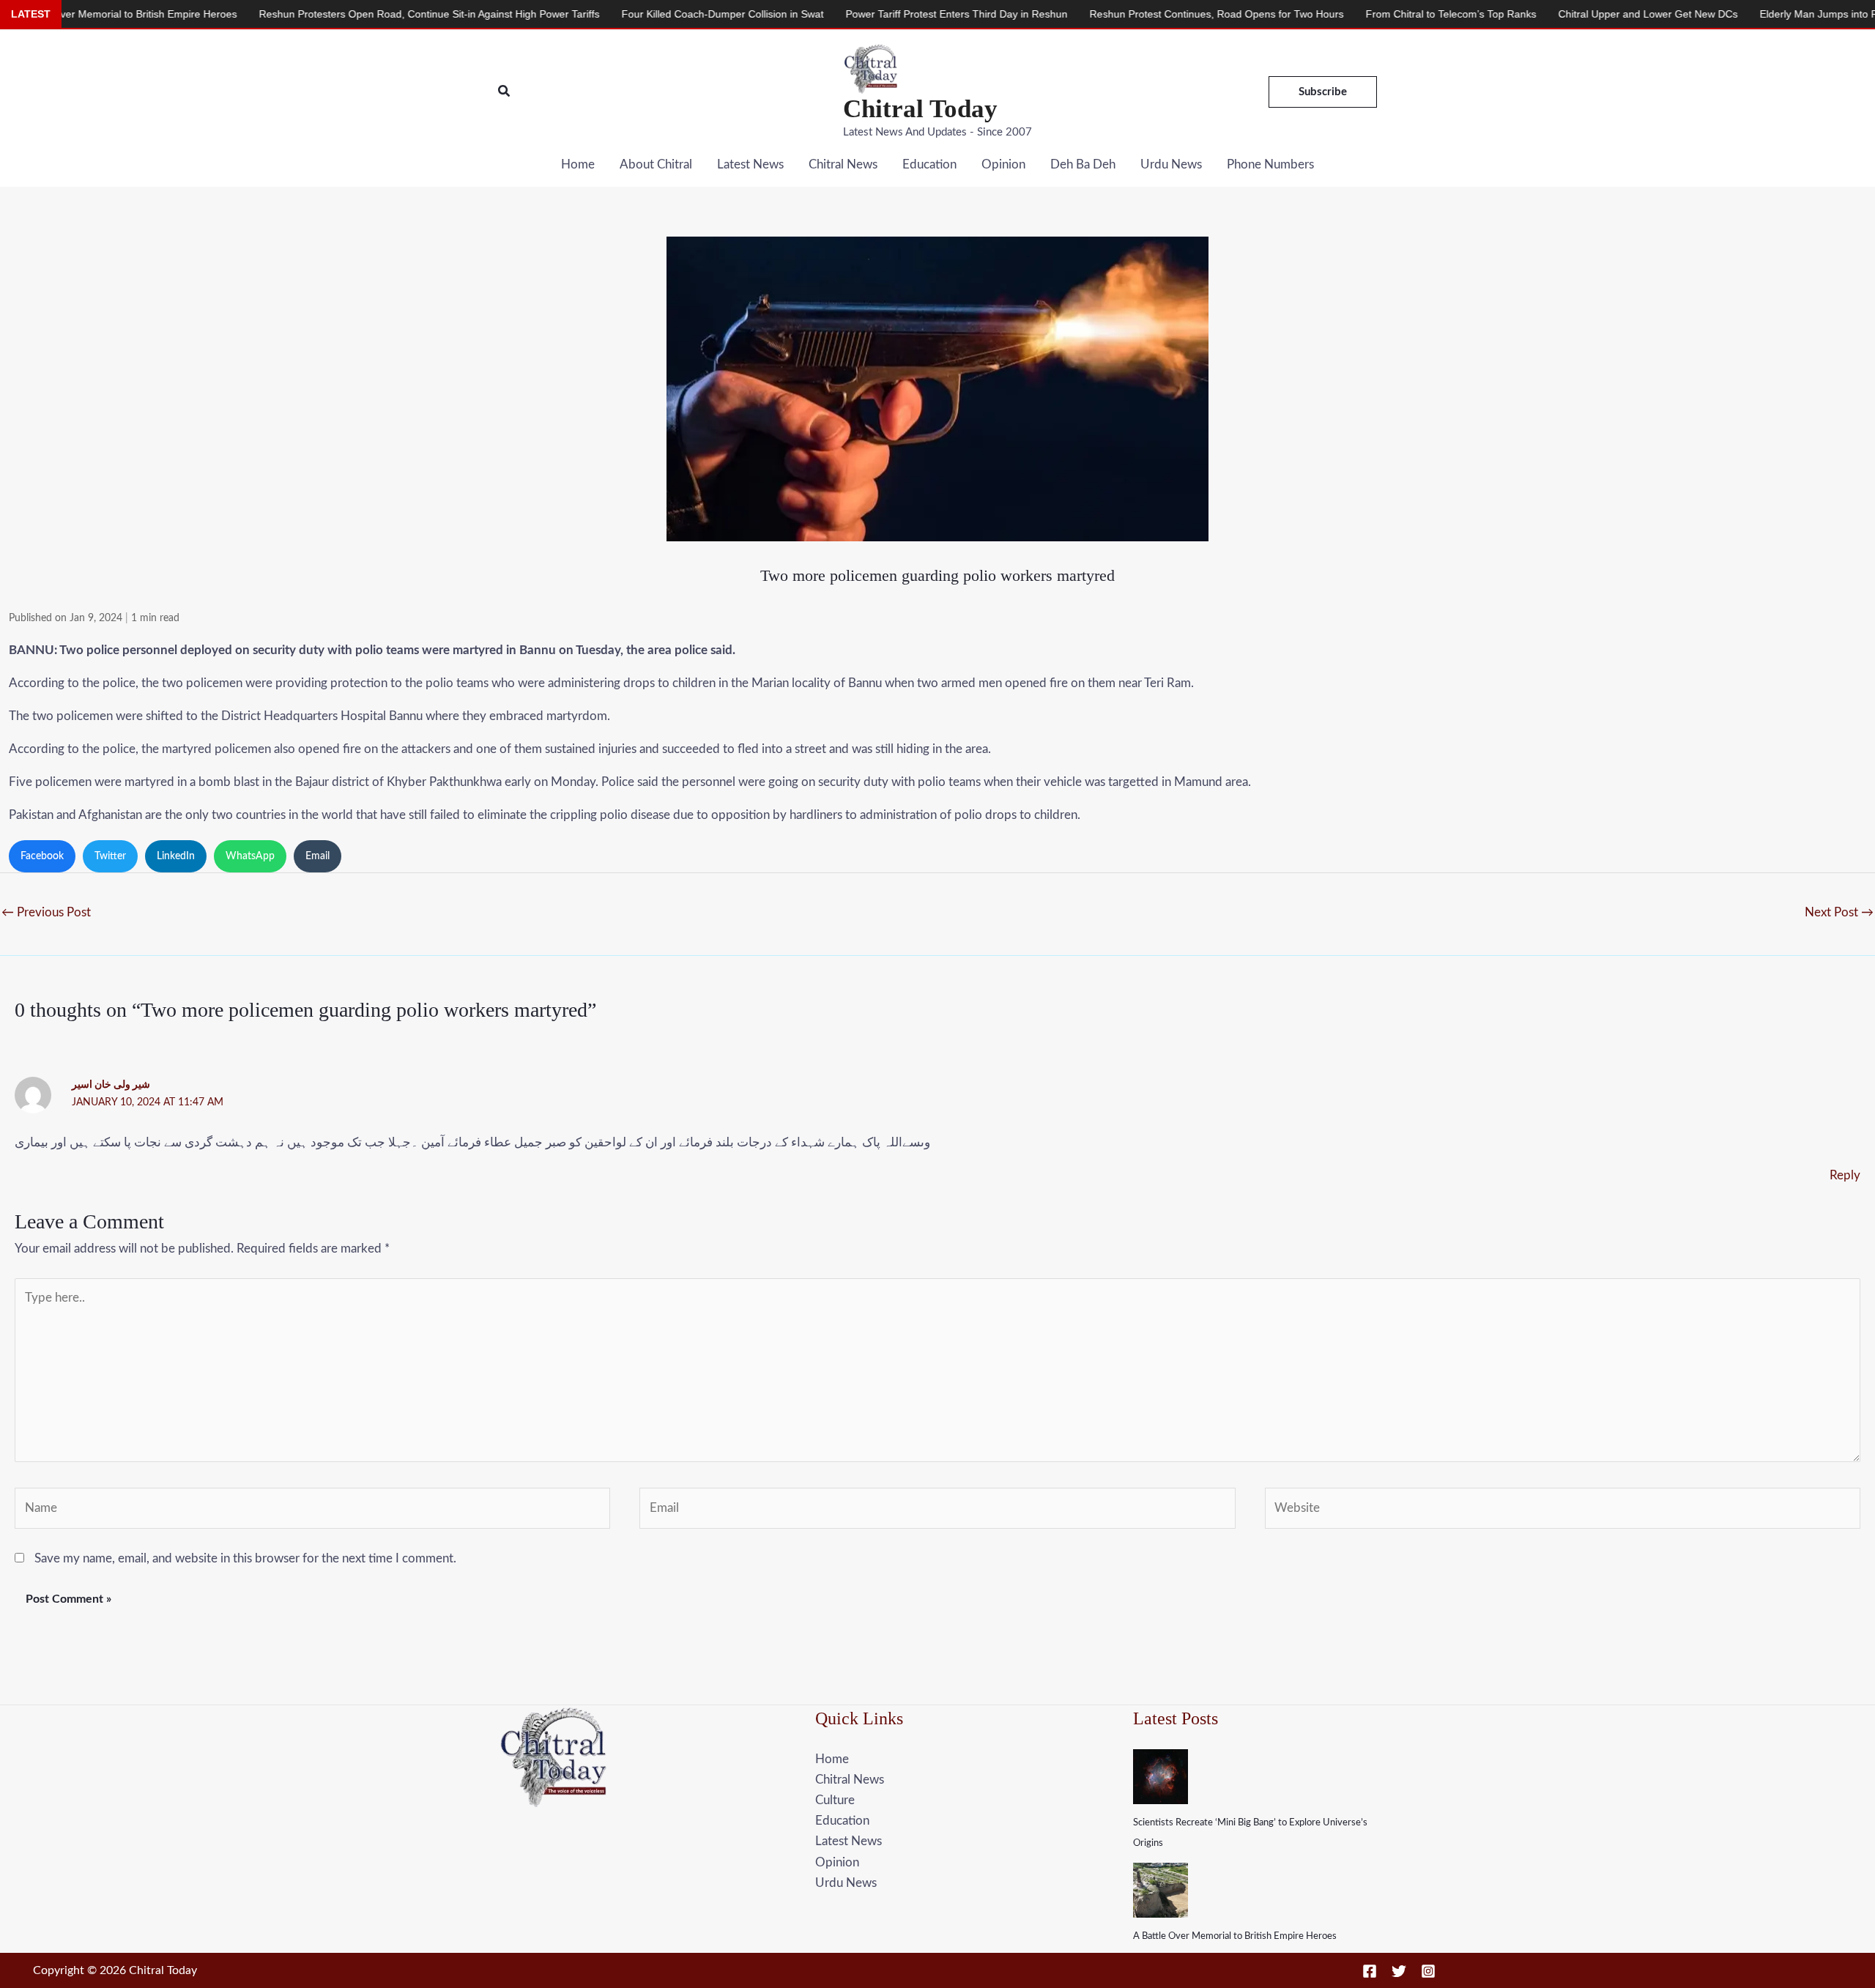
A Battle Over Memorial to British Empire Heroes (1235, 1936)
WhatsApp (250, 856)
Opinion (1003, 164)
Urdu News (1171, 164)
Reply (1845, 1175)
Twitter (110, 856)
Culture (835, 1800)
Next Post (1839, 912)
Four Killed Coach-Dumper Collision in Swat (623, 14)
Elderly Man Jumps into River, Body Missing (1761, 14)
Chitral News (843, 164)
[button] (505, 92)
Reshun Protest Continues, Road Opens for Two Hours (1117, 14)
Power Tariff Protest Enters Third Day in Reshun (857, 14)
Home (578, 164)
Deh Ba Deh (1083, 164)
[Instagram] (1428, 1971)
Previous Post (46, 912)
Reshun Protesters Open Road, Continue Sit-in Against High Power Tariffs (330, 14)
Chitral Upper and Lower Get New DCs (1549, 14)
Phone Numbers (1270, 164)
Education (929, 164)
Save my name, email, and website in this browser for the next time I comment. (245, 1558)
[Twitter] (1399, 1971)
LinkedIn (176, 856)
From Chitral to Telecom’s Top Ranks (1352, 14)
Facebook (42, 856)
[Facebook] (1370, 1971)
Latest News (750, 164)
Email (318, 856)
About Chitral (656, 164)
